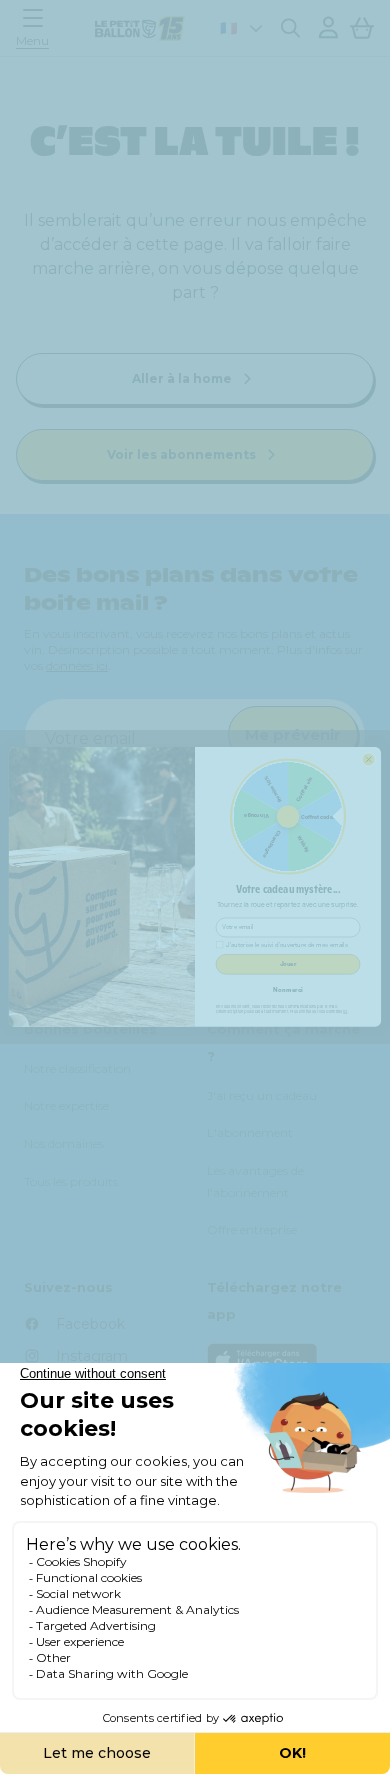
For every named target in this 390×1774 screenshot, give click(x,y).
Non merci (287, 989)
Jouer (288, 964)
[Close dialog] (368, 759)
